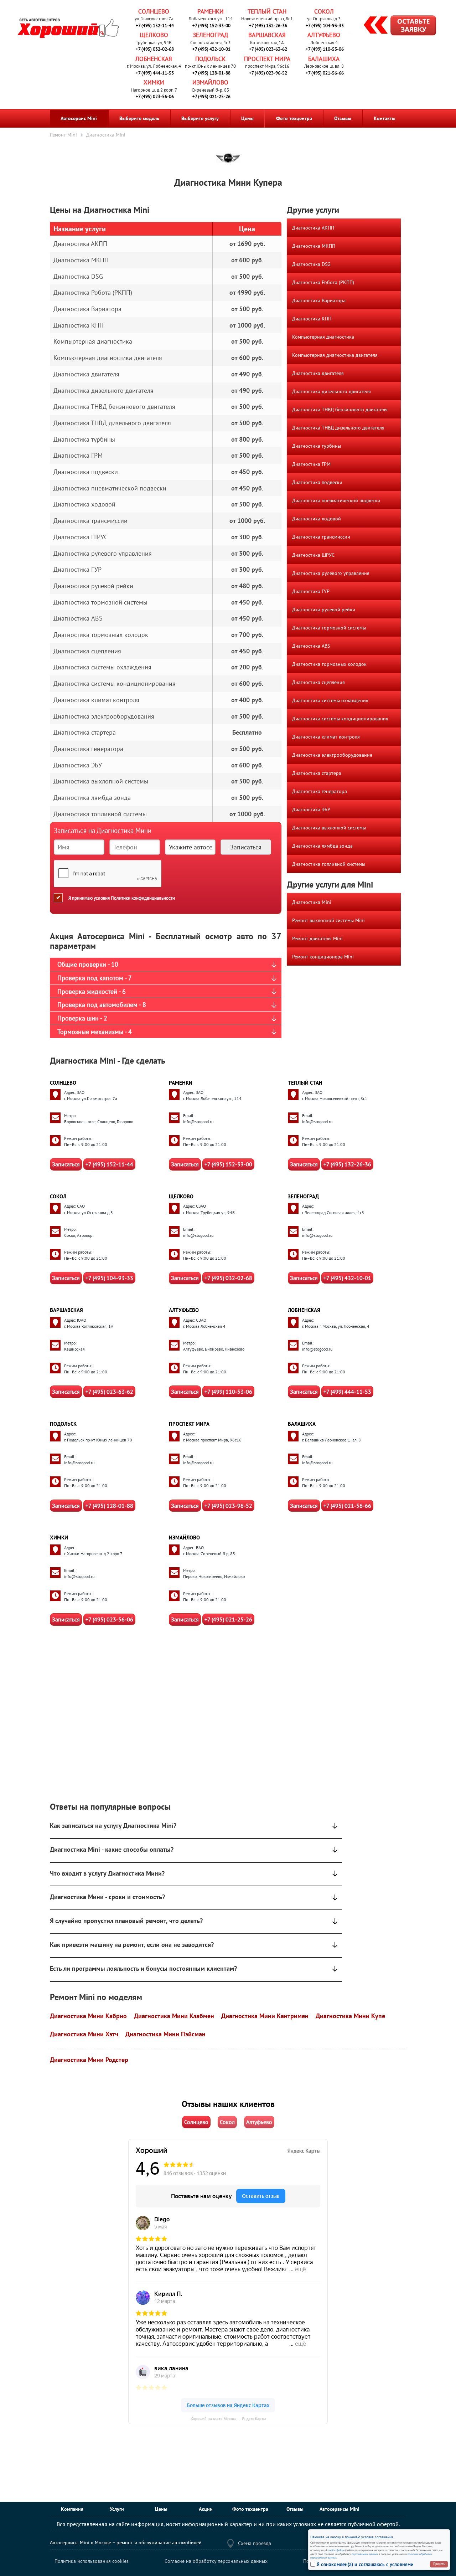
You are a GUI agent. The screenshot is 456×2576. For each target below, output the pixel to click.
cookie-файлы (336, 2550)
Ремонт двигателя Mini (317, 939)
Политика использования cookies (92, 2561)
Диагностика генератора (320, 791)
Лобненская (154, 59)
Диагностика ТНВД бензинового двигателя (340, 410)
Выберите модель (139, 118)
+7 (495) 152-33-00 (211, 25)
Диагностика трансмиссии (321, 537)
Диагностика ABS (311, 646)
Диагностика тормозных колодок (329, 664)
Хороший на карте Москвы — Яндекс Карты (228, 2419)
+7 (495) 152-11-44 (155, 25)
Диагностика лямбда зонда (322, 846)
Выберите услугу (200, 118)
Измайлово (210, 82)
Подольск (210, 59)
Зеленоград (210, 35)
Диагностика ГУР (311, 591)
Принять (439, 2564)
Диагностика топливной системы (329, 864)
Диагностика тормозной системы (329, 628)
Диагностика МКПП (314, 246)
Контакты (385, 118)
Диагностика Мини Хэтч (84, 2034)
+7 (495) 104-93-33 (325, 25)
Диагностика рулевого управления (331, 573)
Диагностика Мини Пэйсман (165, 2034)
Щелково (154, 35)
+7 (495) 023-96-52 (268, 73)
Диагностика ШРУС (313, 555)
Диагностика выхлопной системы (329, 828)
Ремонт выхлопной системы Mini (328, 920)
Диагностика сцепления (318, 682)
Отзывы (343, 118)
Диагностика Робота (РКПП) (323, 282)
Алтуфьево (324, 35)
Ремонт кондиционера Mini (323, 957)
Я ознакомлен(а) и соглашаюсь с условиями (365, 2564)
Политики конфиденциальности (143, 898)
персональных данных (365, 2554)
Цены (247, 118)
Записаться (66, 1164)
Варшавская (267, 35)
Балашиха (324, 59)
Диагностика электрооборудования (332, 755)
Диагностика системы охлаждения (330, 700)
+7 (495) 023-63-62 (268, 49)
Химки (154, 82)
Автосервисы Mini (340, 2509)
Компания (72, 2509)
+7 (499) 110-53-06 (325, 49)
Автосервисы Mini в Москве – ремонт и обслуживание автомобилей (126, 2542)
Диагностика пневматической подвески (336, 500)
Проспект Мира (267, 59)
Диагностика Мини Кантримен (265, 2016)
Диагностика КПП (312, 319)
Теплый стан (267, 11)
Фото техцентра (294, 118)
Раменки (211, 11)
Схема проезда (255, 2543)
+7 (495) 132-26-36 (268, 25)
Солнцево (154, 11)
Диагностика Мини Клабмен (174, 2016)
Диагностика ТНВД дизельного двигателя (338, 428)
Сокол (324, 11)
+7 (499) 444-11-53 (155, 73)
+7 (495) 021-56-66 (325, 73)
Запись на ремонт (394, 26)
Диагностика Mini (312, 902)
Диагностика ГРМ (311, 464)
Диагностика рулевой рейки (324, 610)
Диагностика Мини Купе (350, 2016)
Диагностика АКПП (313, 228)
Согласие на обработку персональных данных (216, 2561)
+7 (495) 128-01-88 (211, 73)
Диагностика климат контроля (326, 737)
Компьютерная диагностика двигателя (335, 355)
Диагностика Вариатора (319, 300)
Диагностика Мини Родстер (89, 2060)
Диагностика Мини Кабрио (88, 2016)
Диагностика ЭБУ (311, 809)
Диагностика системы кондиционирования (340, 719)
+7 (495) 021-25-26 (211, 96)
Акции (206, 2509)
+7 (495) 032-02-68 (155, 49)
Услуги (117, 2509)
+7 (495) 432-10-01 (211, 49)
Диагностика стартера (317, 773)
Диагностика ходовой (317, 519)
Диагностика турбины (317, 446)
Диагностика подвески (317, 482)
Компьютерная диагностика (323, 337)
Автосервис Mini (79, 118)
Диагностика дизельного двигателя (331, 391)
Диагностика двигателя (318, 373)
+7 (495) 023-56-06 (155, 96)
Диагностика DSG (311, 264)
